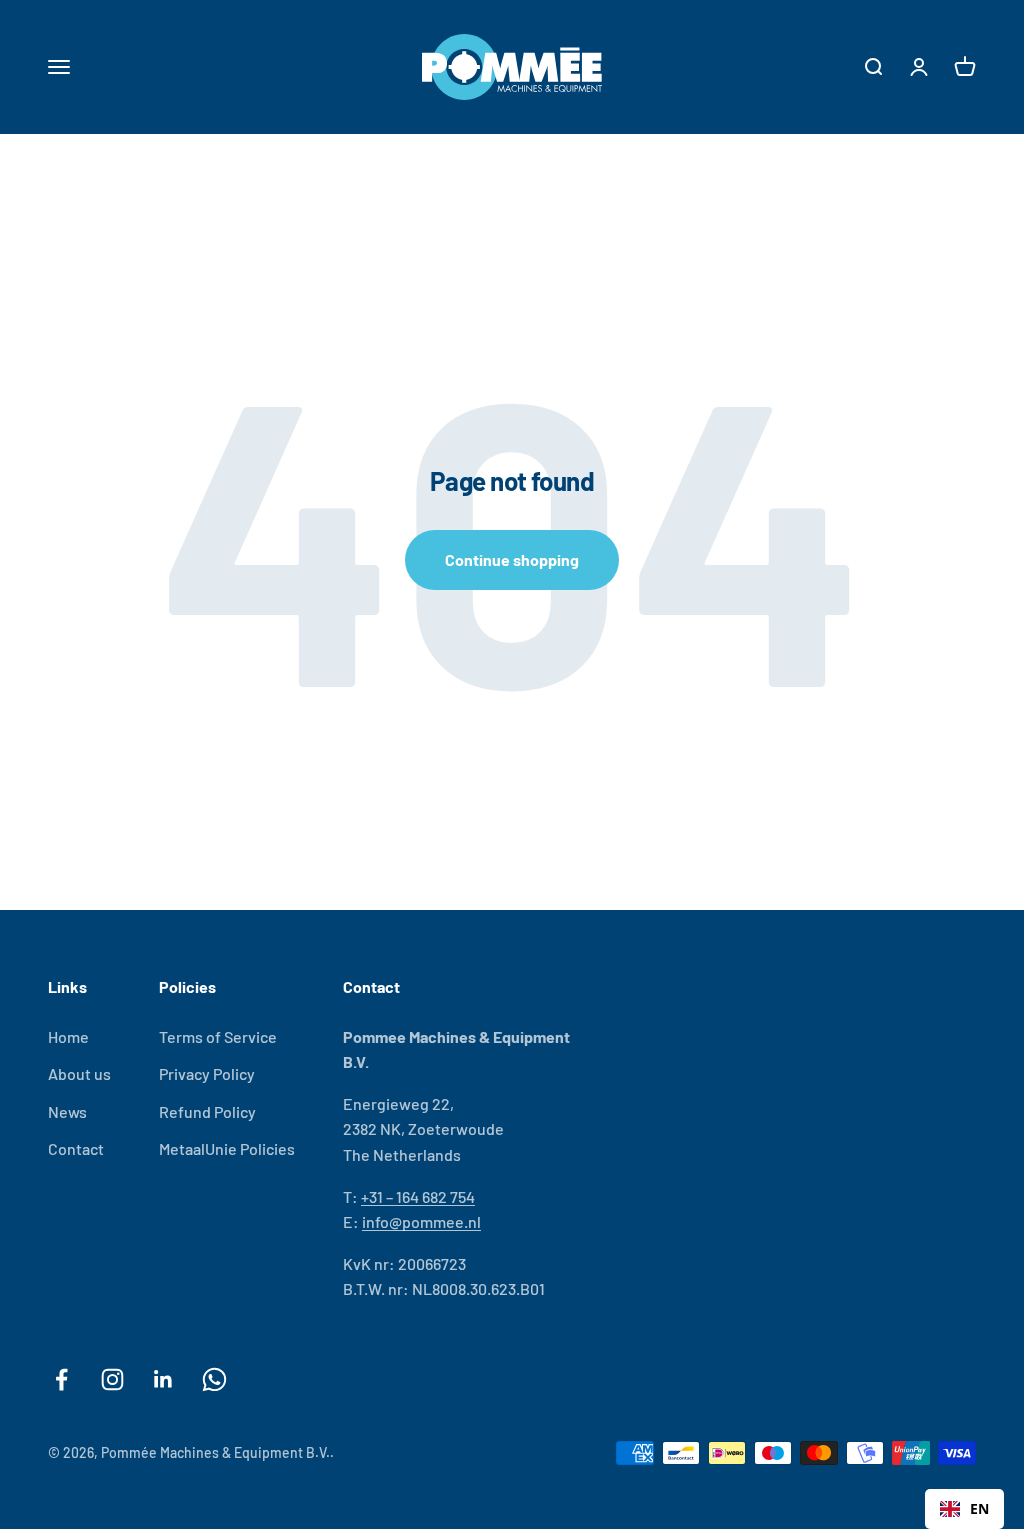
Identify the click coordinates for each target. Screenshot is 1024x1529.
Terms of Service (218, 1036)
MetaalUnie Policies (227, 1148)
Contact (76, 1148)
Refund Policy (207, 1111)
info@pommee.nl (421, 1221)
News (67, 1111)
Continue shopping (512, 559)
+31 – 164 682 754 (418, 1196)
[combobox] (964, 1509)
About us (79, 1073)
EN (979, 1508)
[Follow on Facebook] (61, 1379)
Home (68, 1036)
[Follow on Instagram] (112, 1379)
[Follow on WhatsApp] (214, 1379)
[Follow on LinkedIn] (163, 1379)
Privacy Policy (207, 1073)
